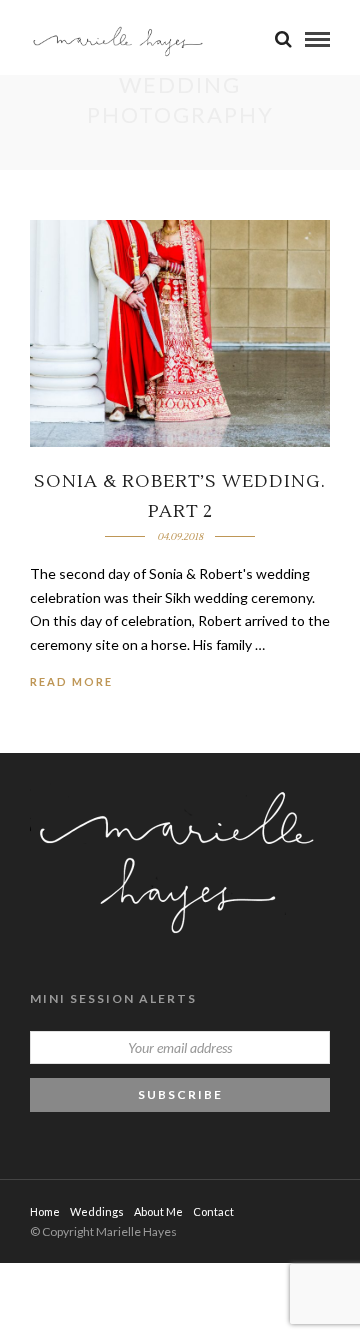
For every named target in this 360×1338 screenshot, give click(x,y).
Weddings (97, 1211)
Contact (213, 1211)
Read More (71, 681)
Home (45, 1211)
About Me (158, 1211)
